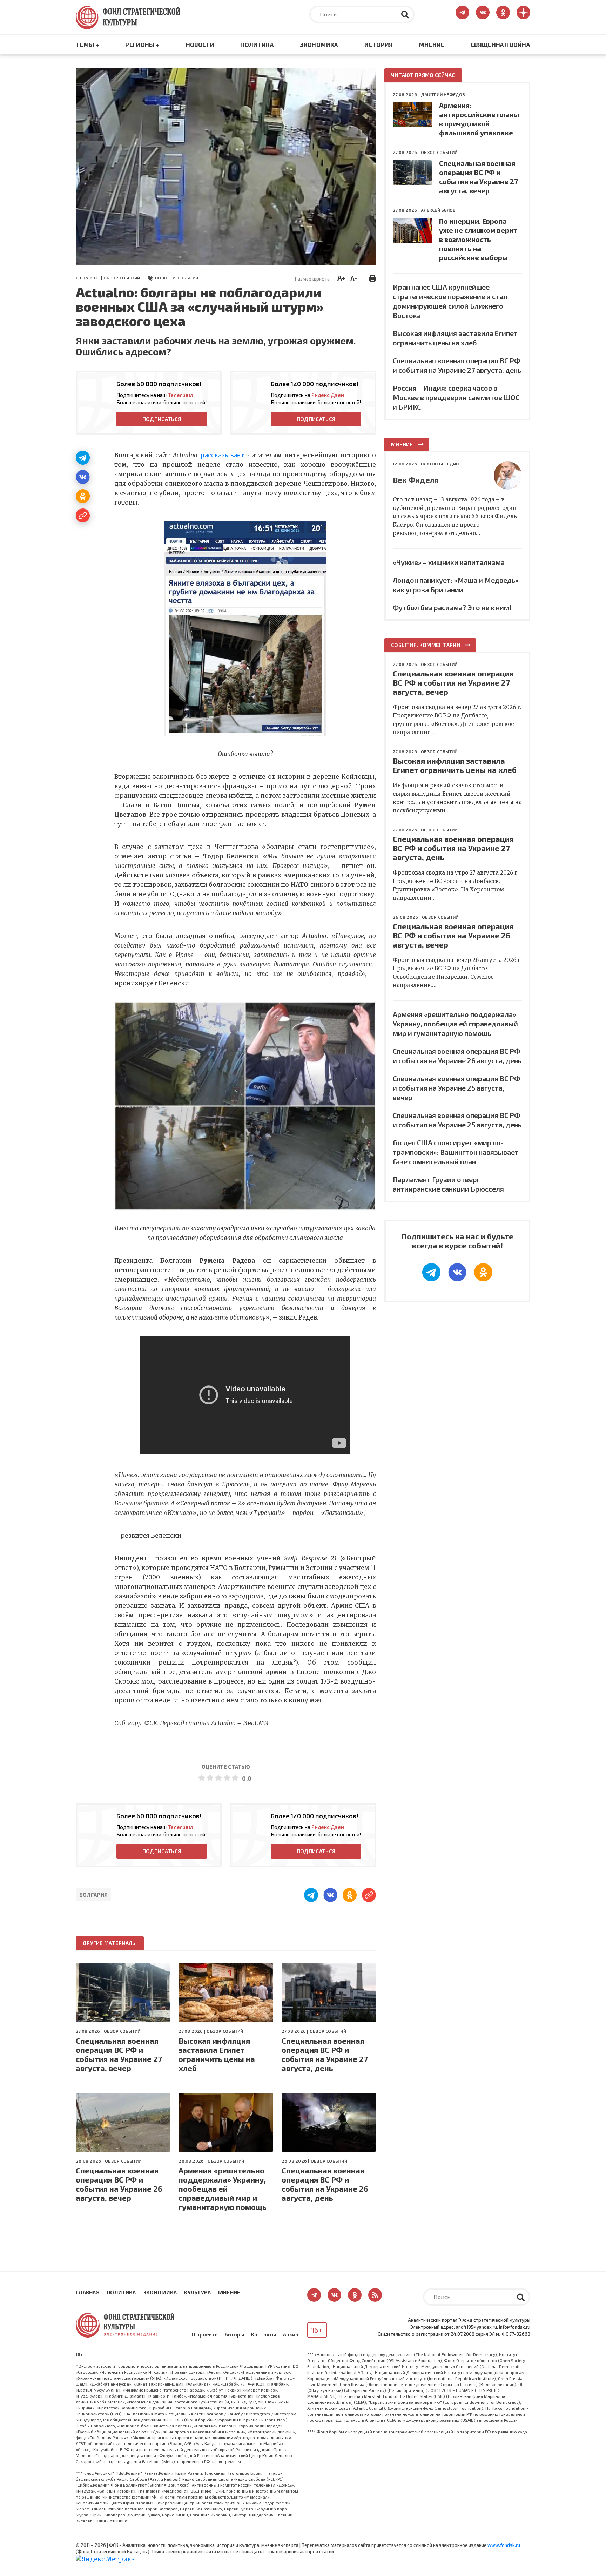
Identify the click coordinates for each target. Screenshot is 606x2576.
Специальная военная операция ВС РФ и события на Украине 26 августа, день (325, 2184)
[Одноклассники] (83, 496)
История (379, 45)
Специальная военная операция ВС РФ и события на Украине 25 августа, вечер (456, 1088)
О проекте (205, 2334)
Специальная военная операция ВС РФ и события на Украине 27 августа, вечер (119, 2054)
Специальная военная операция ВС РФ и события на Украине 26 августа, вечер (119, 2184)
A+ (341, 278)
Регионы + (142, 45)
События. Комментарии (426, 645)
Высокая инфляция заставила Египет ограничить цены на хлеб (217, 2054)
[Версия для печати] (372, 277)
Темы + (87, 45)
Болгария (93, 1895)
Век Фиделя (416, 480)
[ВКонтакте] (83, 477)
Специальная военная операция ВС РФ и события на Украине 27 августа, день (325, 2054)
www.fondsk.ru (504, 2545)
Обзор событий (122, 278)
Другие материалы (110, 1943)
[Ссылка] (83, 515)
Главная (88, 2292)
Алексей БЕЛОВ (438, 210)
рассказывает (222, 455)
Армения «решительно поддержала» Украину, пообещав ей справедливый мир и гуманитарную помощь (223, 2189)
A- (354, 278)
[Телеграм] (83, 458)
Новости (200, 45)
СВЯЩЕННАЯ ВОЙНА (500, 45)
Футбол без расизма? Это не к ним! (452, 607)
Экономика (319, 45)
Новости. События (177, 278)
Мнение (432, 45)
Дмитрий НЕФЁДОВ (443, 94)
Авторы (234, 2334)
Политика (257, 45)
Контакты (264, 2334)
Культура (197, 2292)
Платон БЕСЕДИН (440, 464)
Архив (291, 2334)
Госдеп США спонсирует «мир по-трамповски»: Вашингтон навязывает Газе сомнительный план (456, 1152)
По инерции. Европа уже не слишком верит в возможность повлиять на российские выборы (478, 239)
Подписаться (162, 419)
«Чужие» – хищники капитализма (449, 562)
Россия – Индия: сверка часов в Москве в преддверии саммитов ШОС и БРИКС (456, 397)
